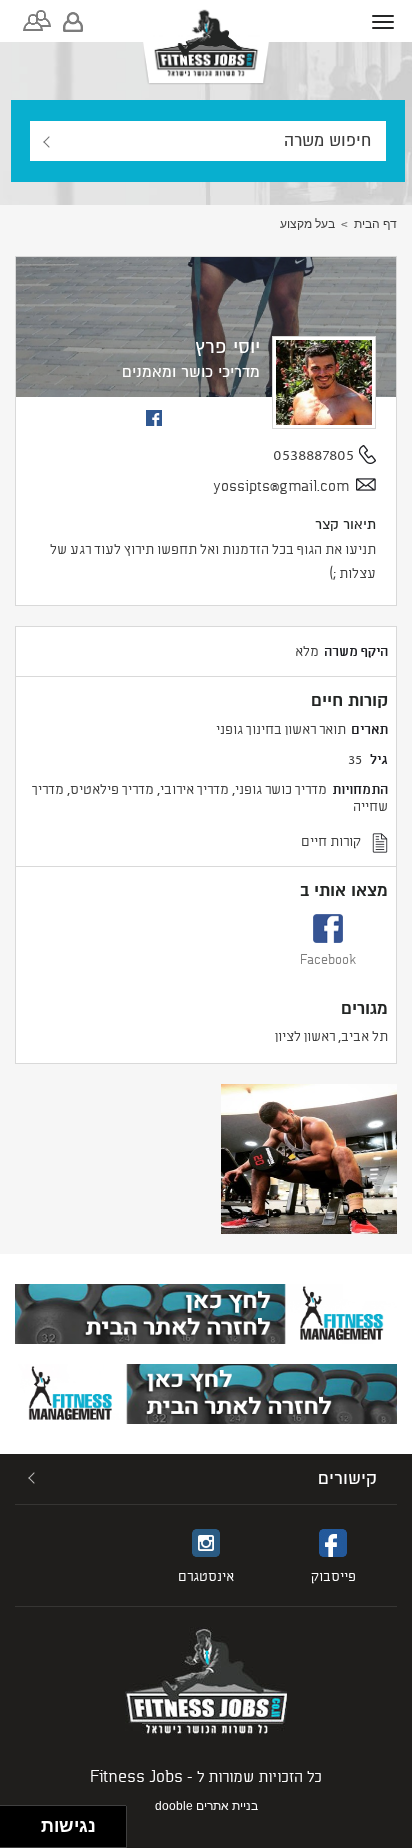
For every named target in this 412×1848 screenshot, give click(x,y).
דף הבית (375, 224)
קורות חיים (331, 840)
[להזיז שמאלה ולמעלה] (15, 1821)
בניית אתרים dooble (206, 1806)
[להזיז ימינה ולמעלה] (26, 1821)
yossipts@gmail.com (281, 485)
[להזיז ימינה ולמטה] (26, 1832)
